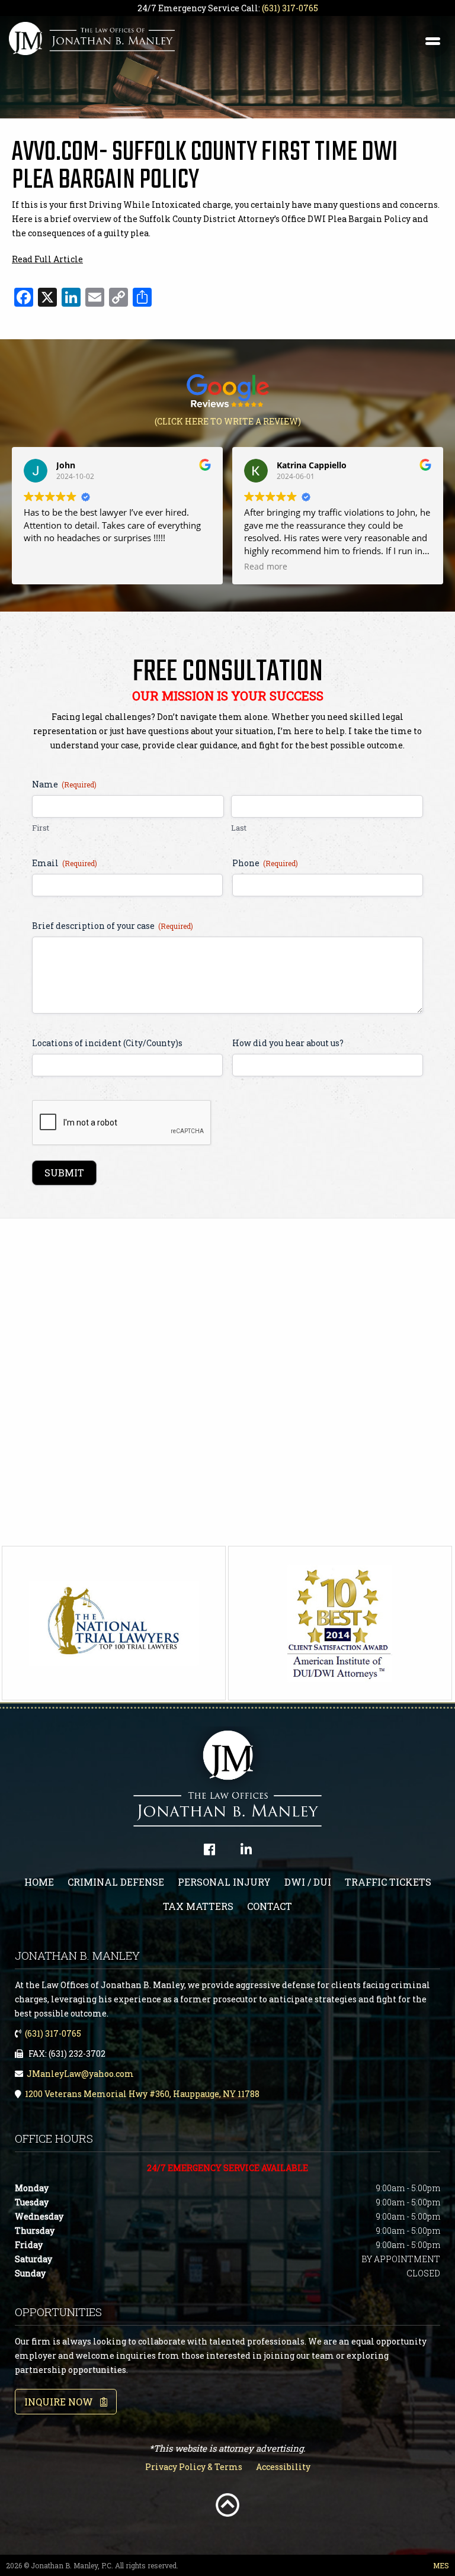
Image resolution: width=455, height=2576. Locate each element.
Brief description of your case (113, 926)
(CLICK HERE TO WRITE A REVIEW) (228, 421)
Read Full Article (47, 259)
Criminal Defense (116, 1882)
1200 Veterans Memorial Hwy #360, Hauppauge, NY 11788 (142, 2094)
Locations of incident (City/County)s (107, 1043)
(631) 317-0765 (290, 8)
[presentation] (122, 1123)
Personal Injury (224, 1882)
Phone (265, 863)
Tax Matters (198, 1906)
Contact (270, 1906)
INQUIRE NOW (62, 2402)
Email (65, 863)
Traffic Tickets (388, 1882)
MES (441, 2565)
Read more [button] (266, 567)
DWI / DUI (308, 1882)
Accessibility (283, 2467)
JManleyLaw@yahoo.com (80, 2074)
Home (39, 1882)
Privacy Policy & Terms (194, 2467)
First (41, 828)
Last (239, 828)
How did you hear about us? (288, 1043)
